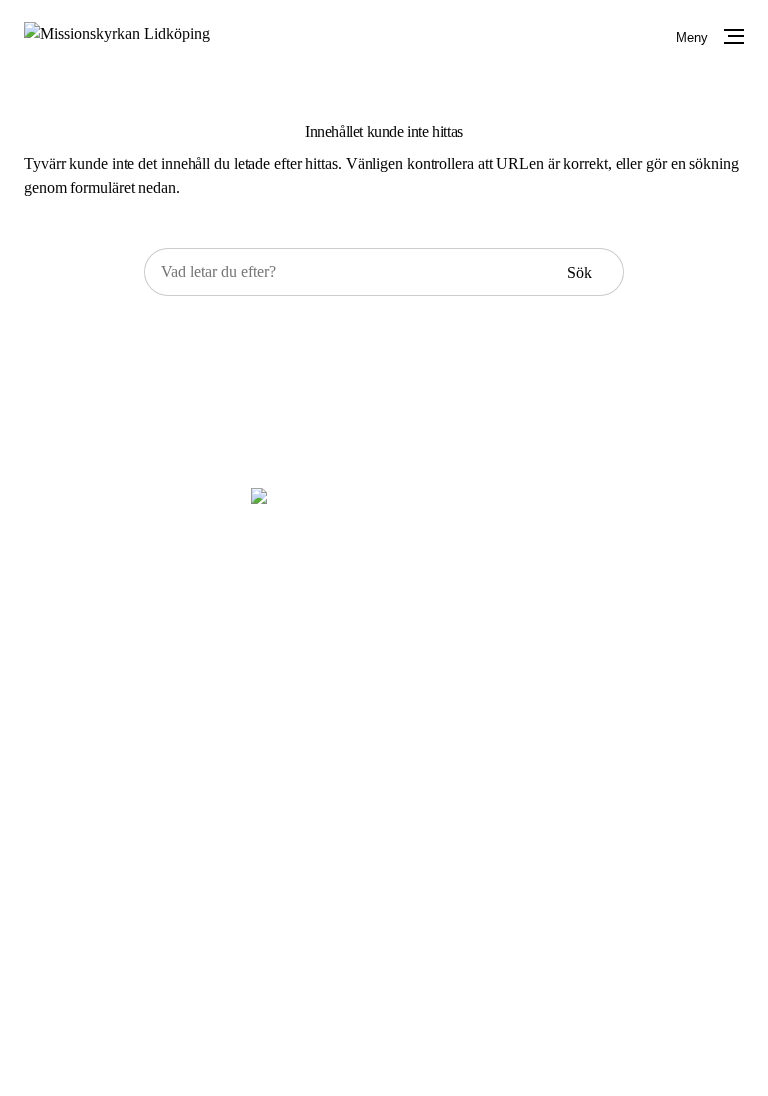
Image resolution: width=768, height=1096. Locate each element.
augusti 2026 (369, 779)
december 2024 (377, 843)
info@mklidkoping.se (415, 611)
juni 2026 (358, 811)
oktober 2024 (370, 907)
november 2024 (378, 875)
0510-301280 (389, 587)
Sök (579, 272)
